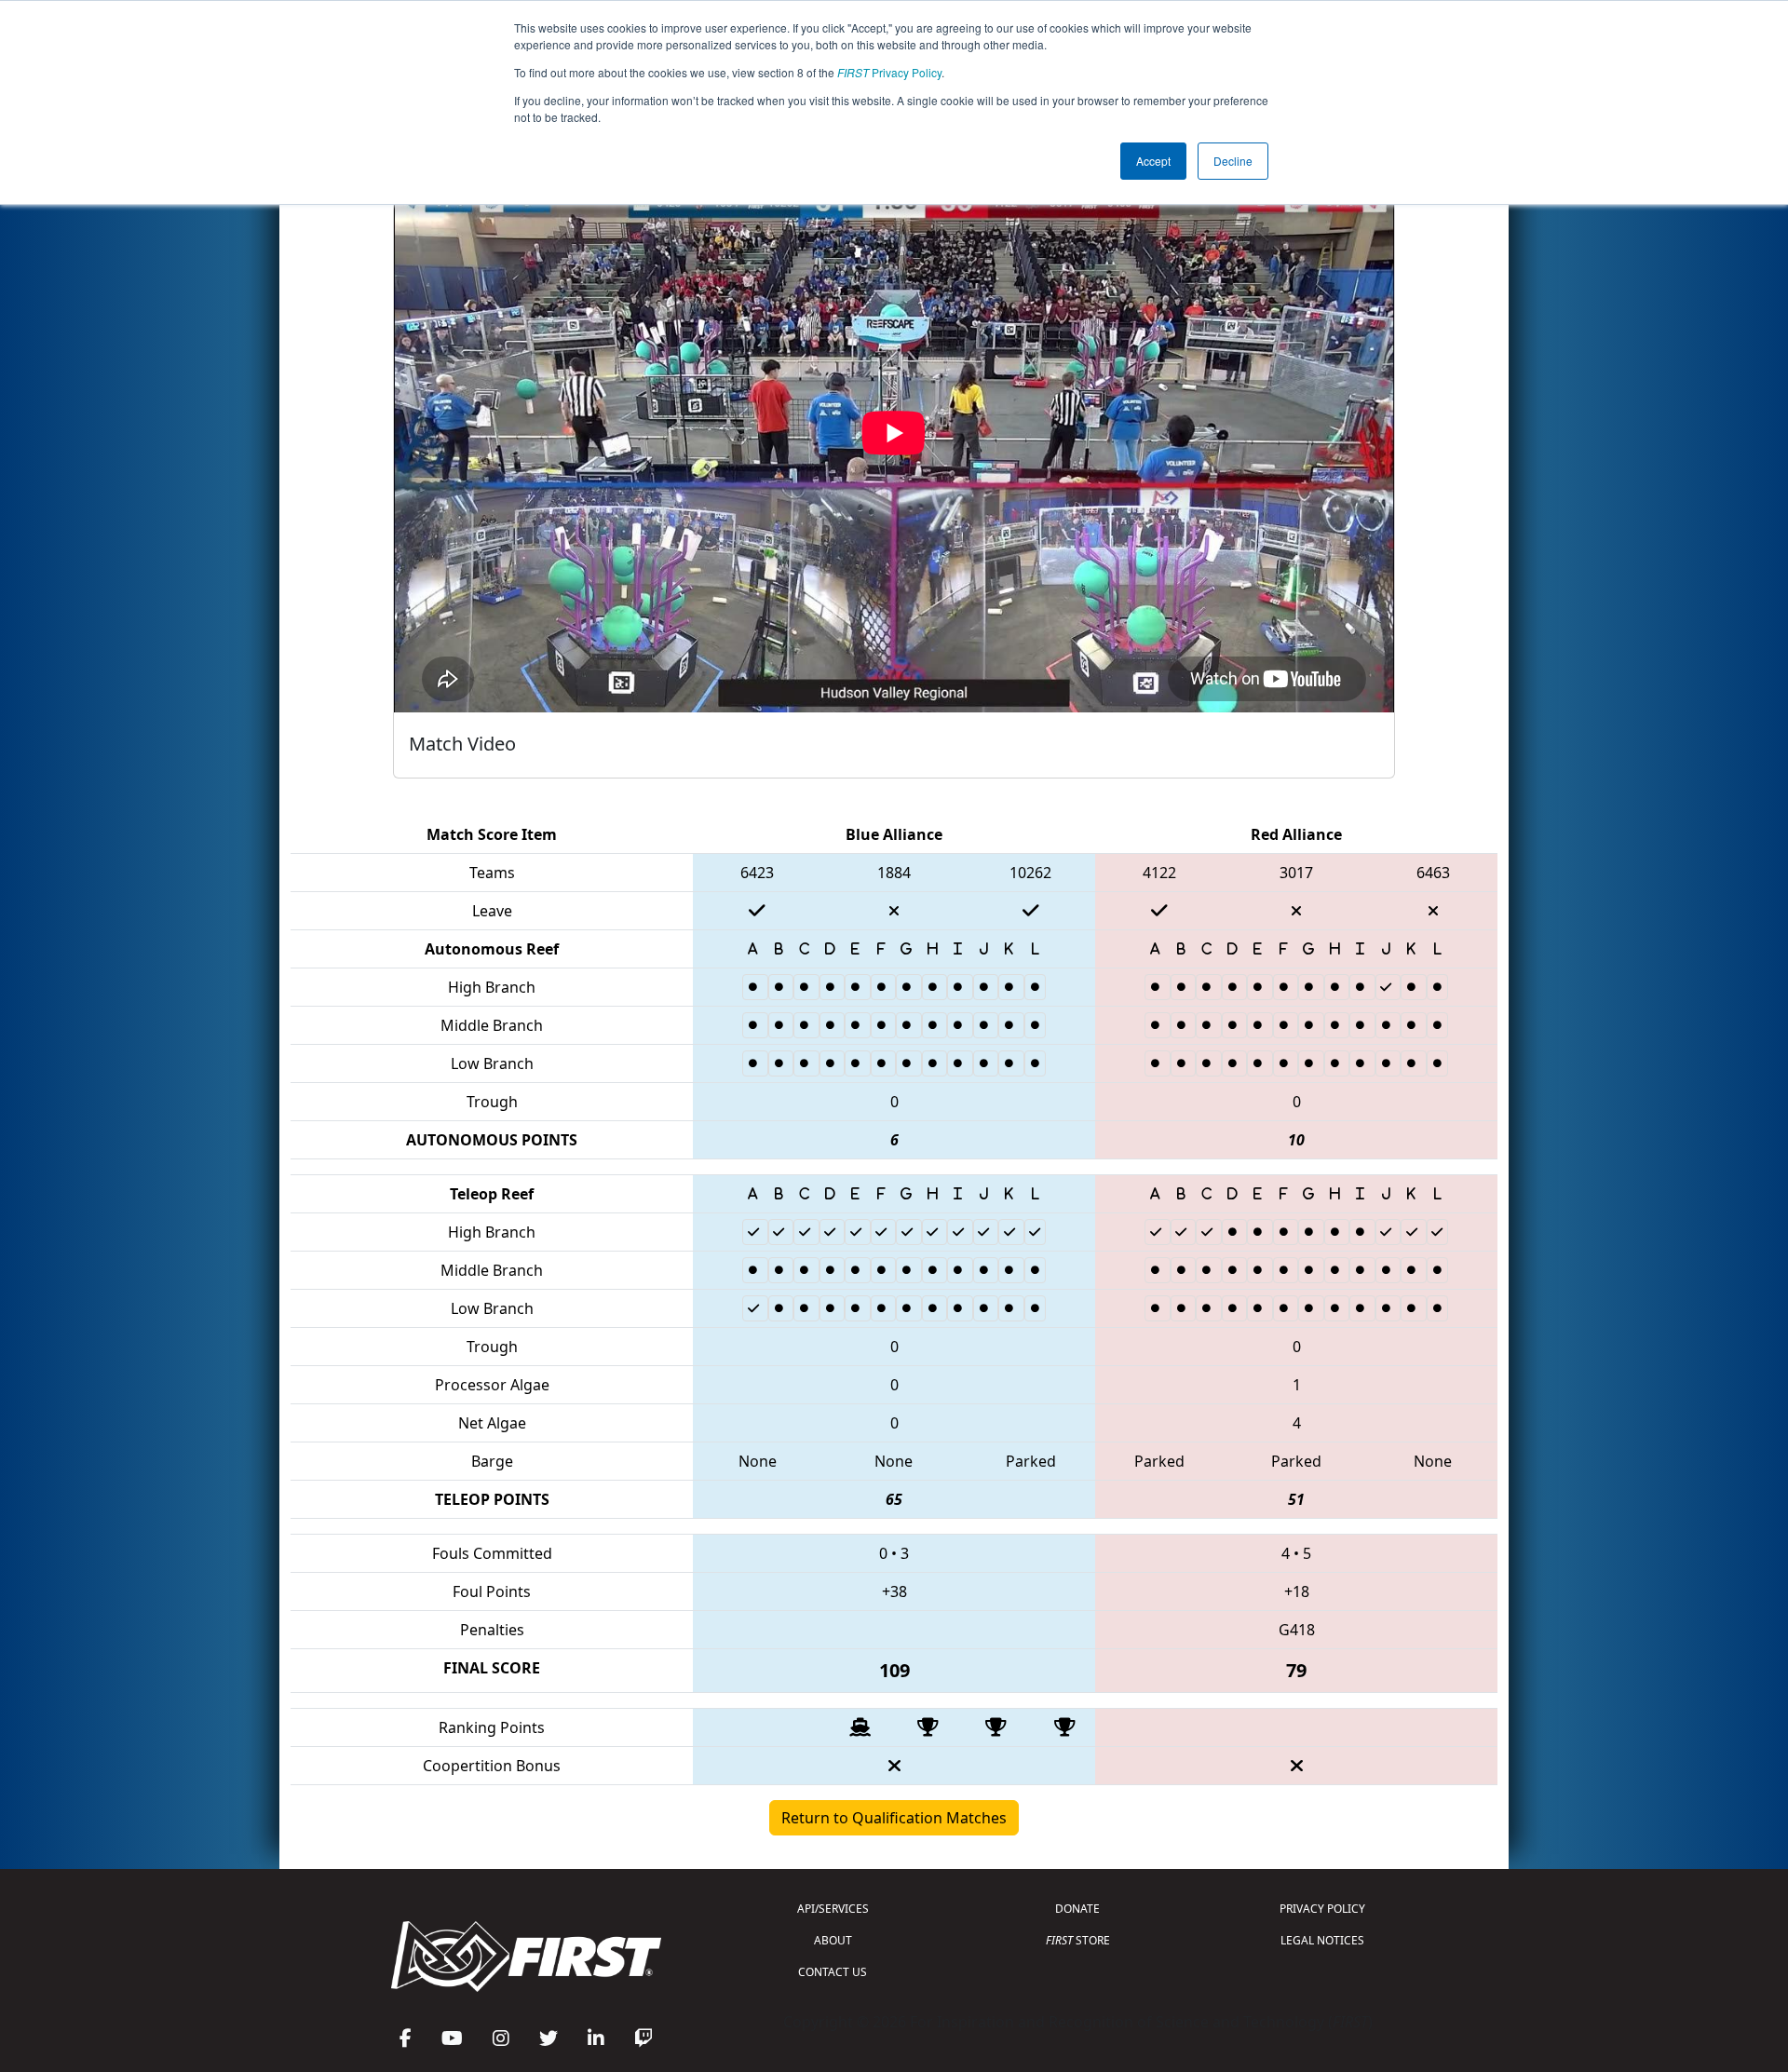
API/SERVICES (833, 1909)
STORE (1078, 1940)
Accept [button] (1153, 161)
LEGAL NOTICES (1322, 1940)
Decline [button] (1233, 161)
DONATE (1077, 1909)
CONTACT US (833, 1972)
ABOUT (833, 1940)
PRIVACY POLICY (1322, 1909)
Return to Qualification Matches (894, 1818)
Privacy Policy (889, 72)
